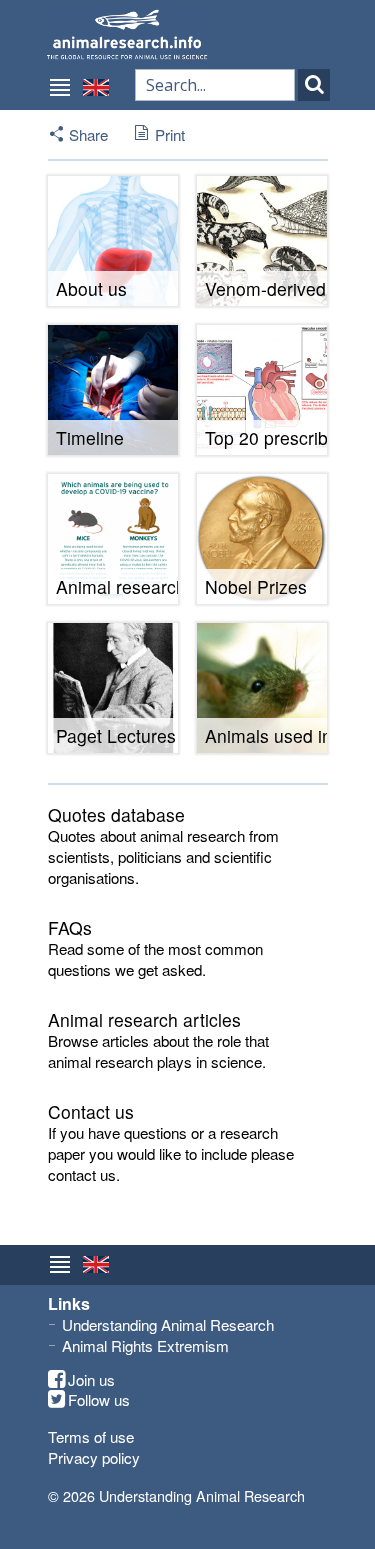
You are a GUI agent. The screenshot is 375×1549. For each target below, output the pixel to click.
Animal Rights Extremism (145, 1345)
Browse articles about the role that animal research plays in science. (158, 1051)
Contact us (91, 1111)
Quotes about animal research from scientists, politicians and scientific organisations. (163, 857)
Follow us (99, 1400)
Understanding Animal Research (168, 1324)
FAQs (70, 927)
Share (88, 134)
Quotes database (116, 814)
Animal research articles (144, 1019)
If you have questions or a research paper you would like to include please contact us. (171, 1154)
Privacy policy (94, 1457)
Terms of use (91, 1436)
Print (170, 134)
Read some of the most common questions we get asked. (155, 959)
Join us (91, 1380)
